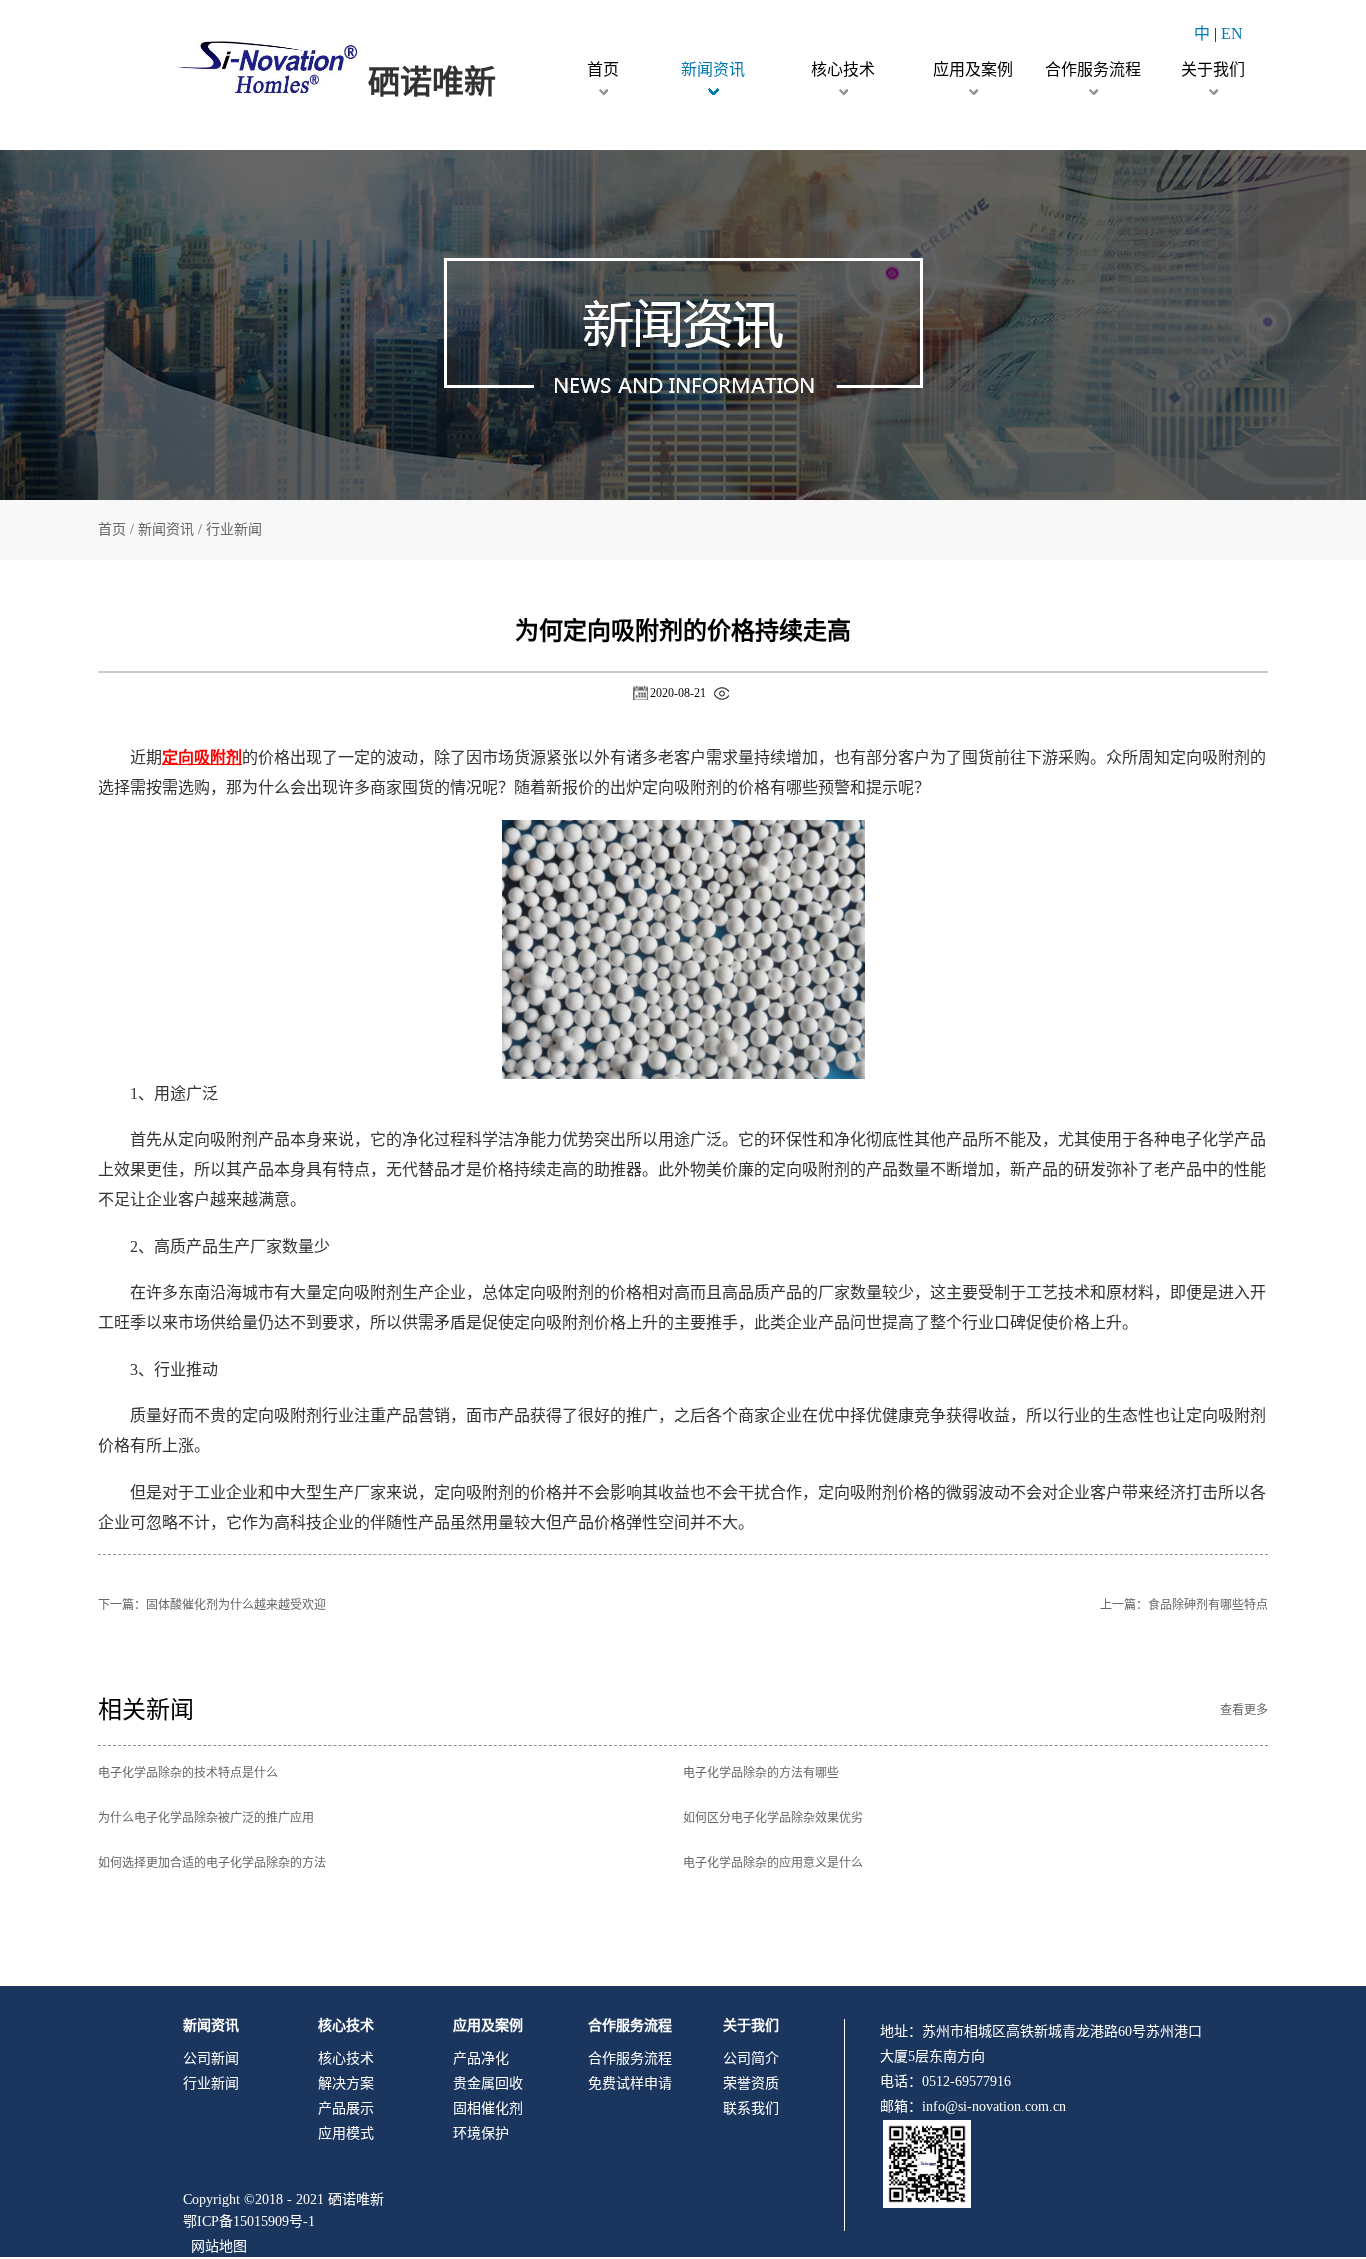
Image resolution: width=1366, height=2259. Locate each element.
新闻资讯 (166, 529)
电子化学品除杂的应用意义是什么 (773, 1863)
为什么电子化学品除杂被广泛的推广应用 (206, 1818)
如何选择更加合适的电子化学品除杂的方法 (212, 1863)
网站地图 (215, 2246)
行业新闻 (234, 529)
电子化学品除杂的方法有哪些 (761, 1773)
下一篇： (212, 1605)
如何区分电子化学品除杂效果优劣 (773, 1818)
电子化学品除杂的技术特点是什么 (188, 1773)
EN (1232, 33)
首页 (603, 69)
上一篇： (1184, 1605)
